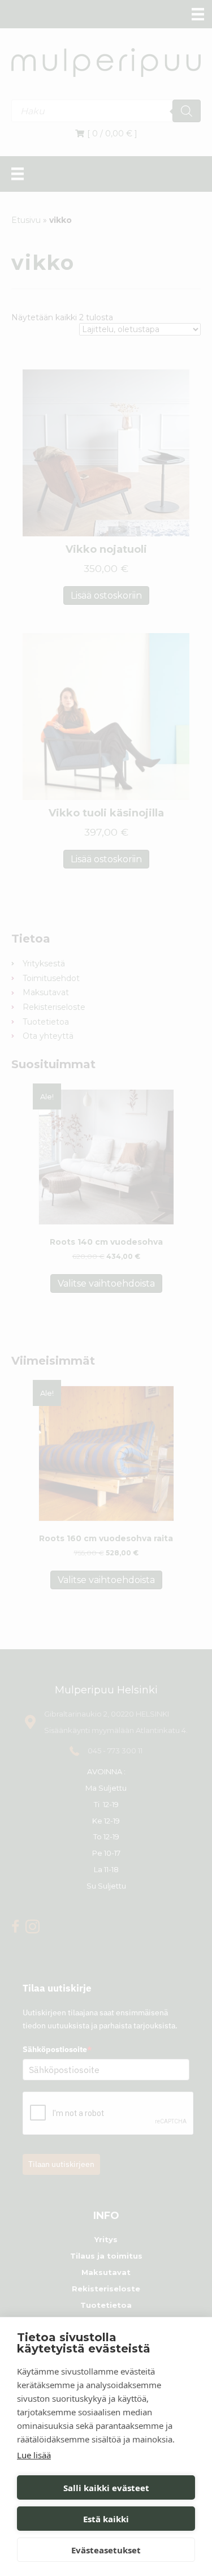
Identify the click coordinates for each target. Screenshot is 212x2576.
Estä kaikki (106, 2519)
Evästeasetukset (106, 2550)
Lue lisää (34, 2455)
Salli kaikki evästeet (106, 2488)
